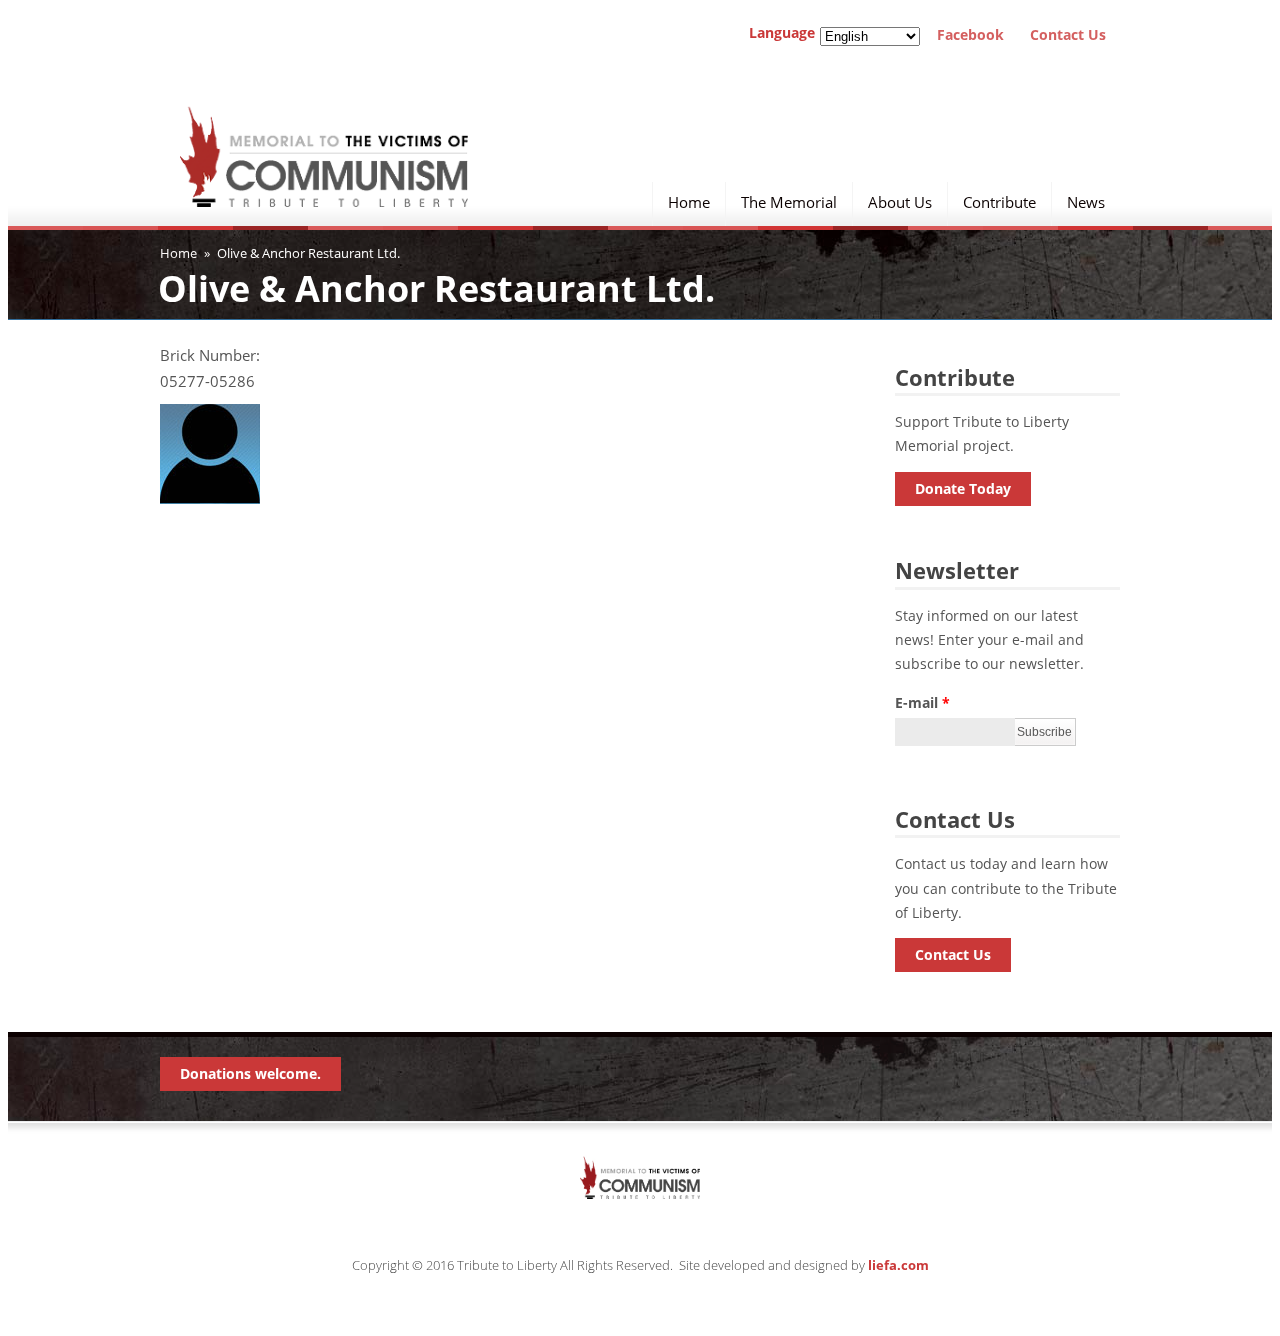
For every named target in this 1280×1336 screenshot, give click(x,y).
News (1086, 199)
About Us (900, 199)
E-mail (922, 702)
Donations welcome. (250, 1073)
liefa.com (898, 1265)
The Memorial (789, 199)
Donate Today (963, 488)
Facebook (966, 34)
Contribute (999, 199)
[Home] (324, 183)
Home (689, 199)
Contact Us (1062, 34)
